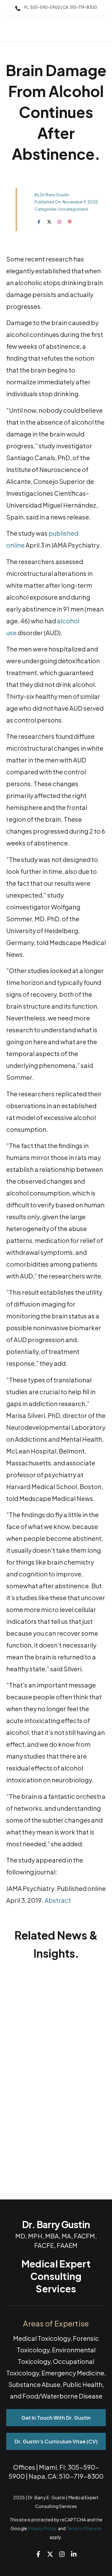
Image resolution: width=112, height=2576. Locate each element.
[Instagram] (62, 2554)
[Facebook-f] (38, 2554)
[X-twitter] (50, 2554)
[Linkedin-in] (74, 2554)
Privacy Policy (43, 2528)
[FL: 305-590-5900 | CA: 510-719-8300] (18, 8)
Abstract (58, 1900)
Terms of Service (84, 2528)
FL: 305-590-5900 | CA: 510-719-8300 (61, 7)
